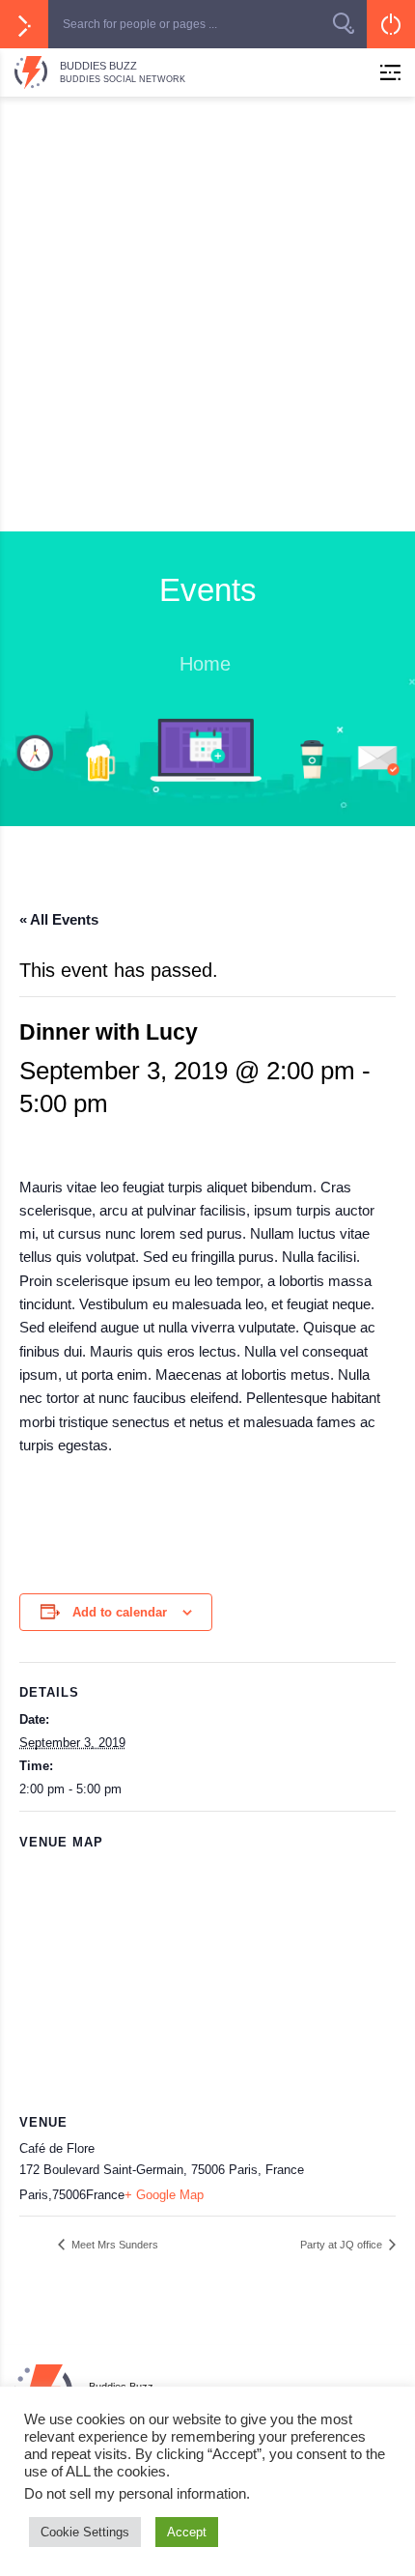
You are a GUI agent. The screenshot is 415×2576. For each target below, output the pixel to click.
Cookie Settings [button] (85, 2532)
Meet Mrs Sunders (113, 2245)
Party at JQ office (343, 2245)
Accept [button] (187, 2532)
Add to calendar (120, 1612)
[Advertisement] (207, 314)
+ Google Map (164, 2195)
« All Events (59, 919)
